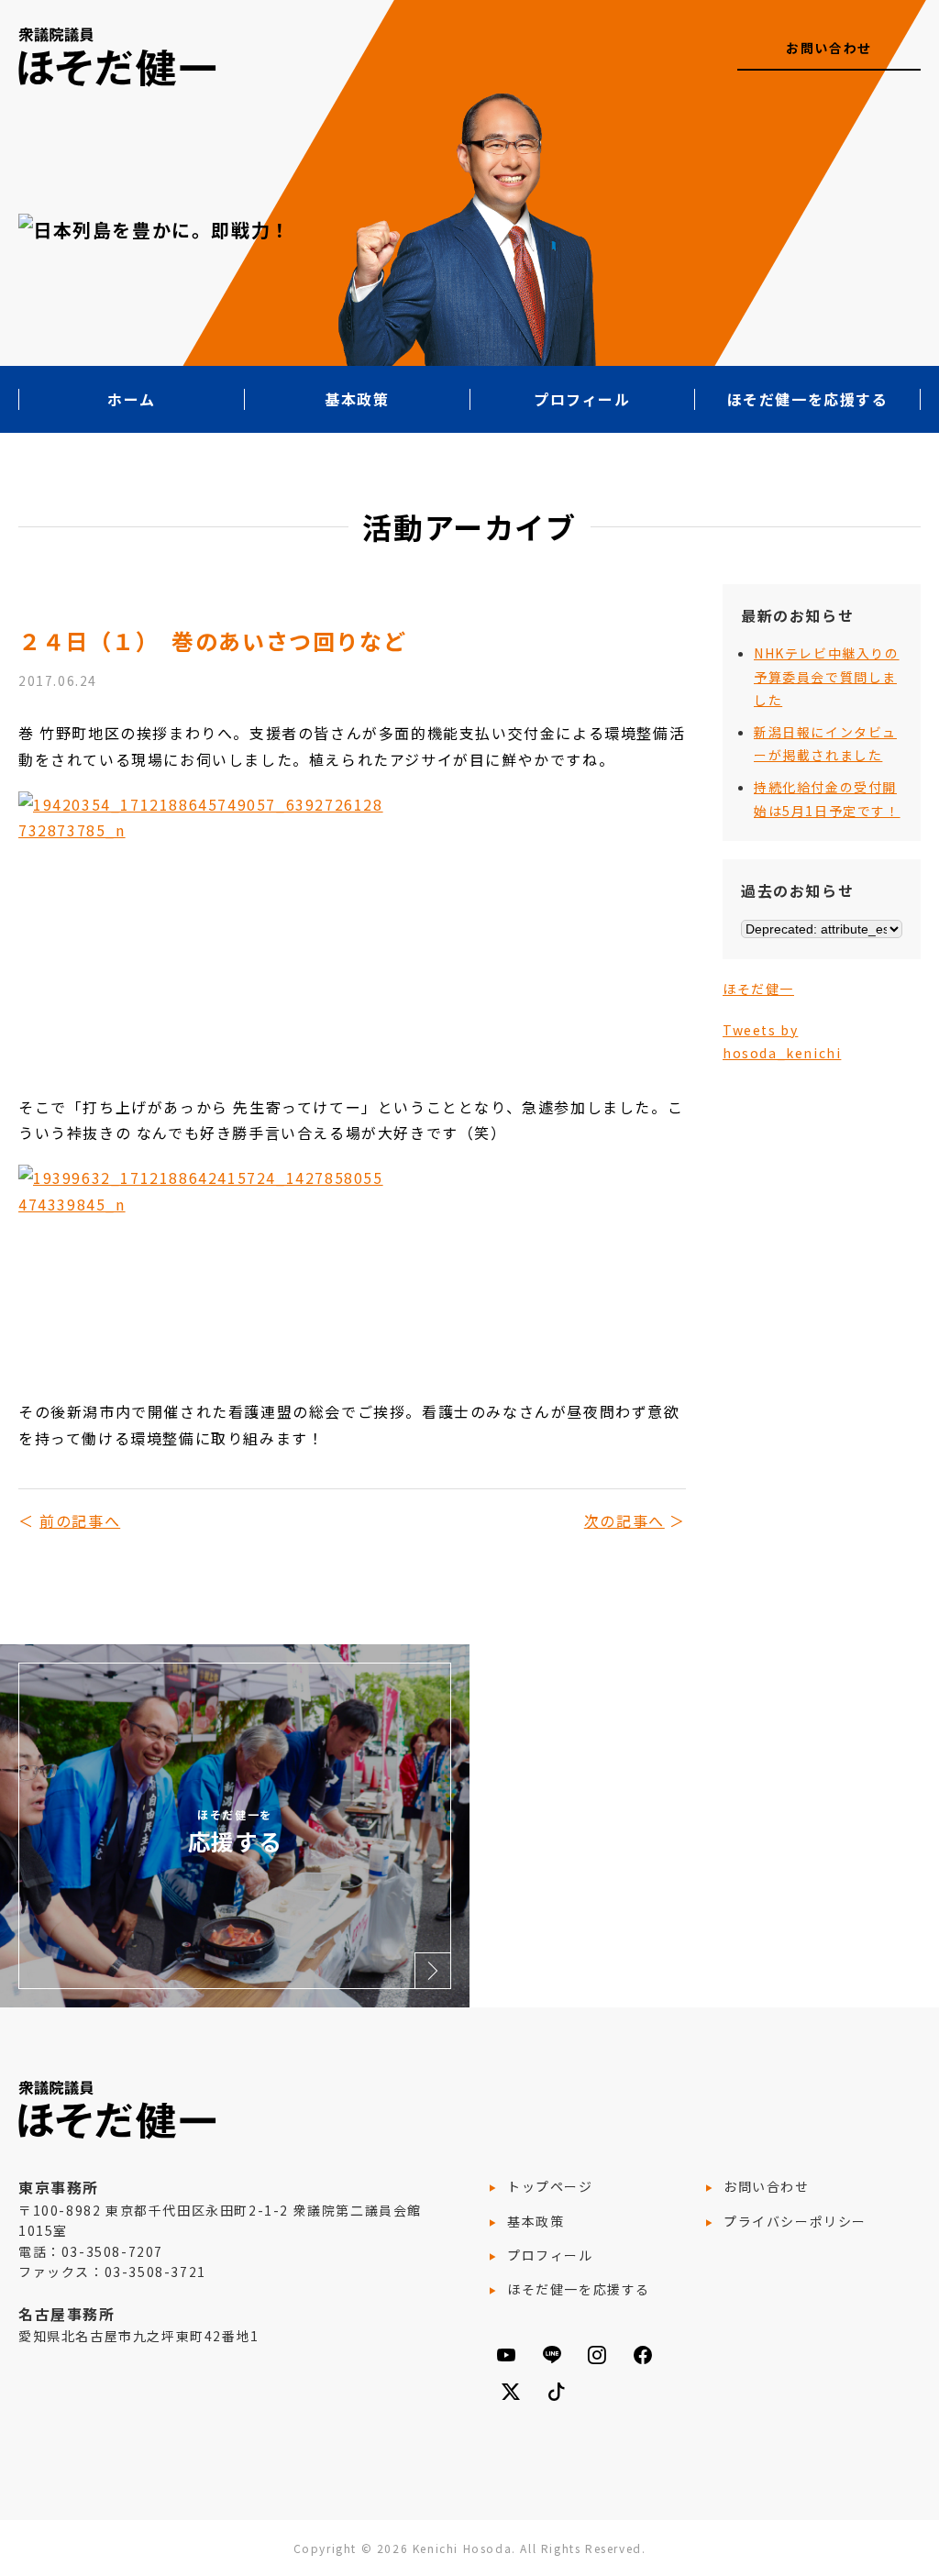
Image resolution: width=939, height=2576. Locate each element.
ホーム (132, 399)
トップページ (550, 2186)
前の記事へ (80, 1520)
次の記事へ (624, 1520)
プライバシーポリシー (795, 2221)
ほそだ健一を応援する (808, 399)
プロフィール (582, 399)
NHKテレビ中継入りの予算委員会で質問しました (827, 676)
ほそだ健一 (758, 989)
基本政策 (357, 399)
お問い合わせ (829, 48)
